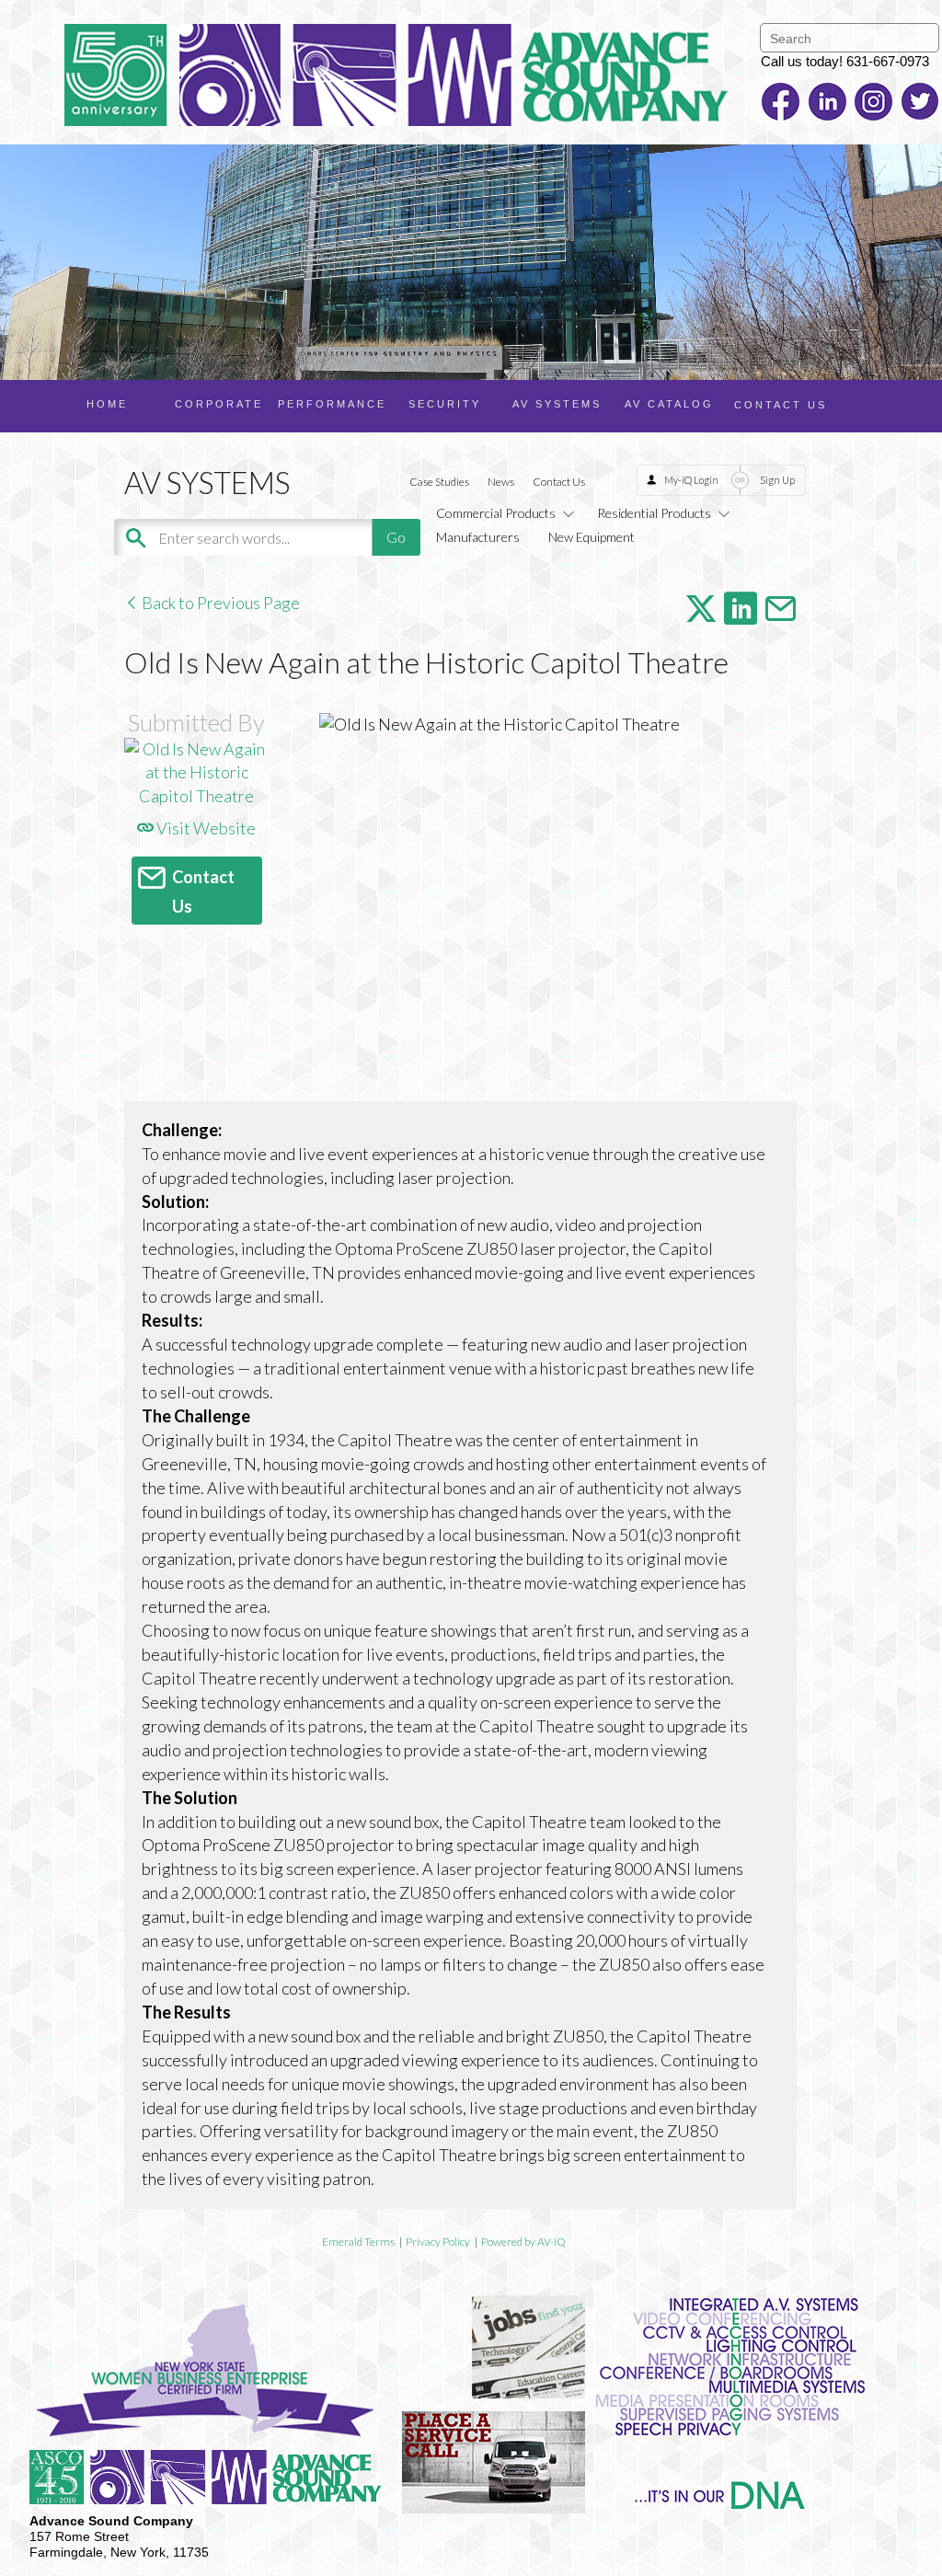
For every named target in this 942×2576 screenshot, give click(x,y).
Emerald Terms (358, 2242)
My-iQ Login (691, 480)
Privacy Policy (438, 2242)
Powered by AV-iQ (523, 2242)
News (501, 482)
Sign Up (777, 480)
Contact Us (559, 482)
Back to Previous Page (219, 603)
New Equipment (592, 537)
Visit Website (205, 828)
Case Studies (439, 482)
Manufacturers (478, 537)
